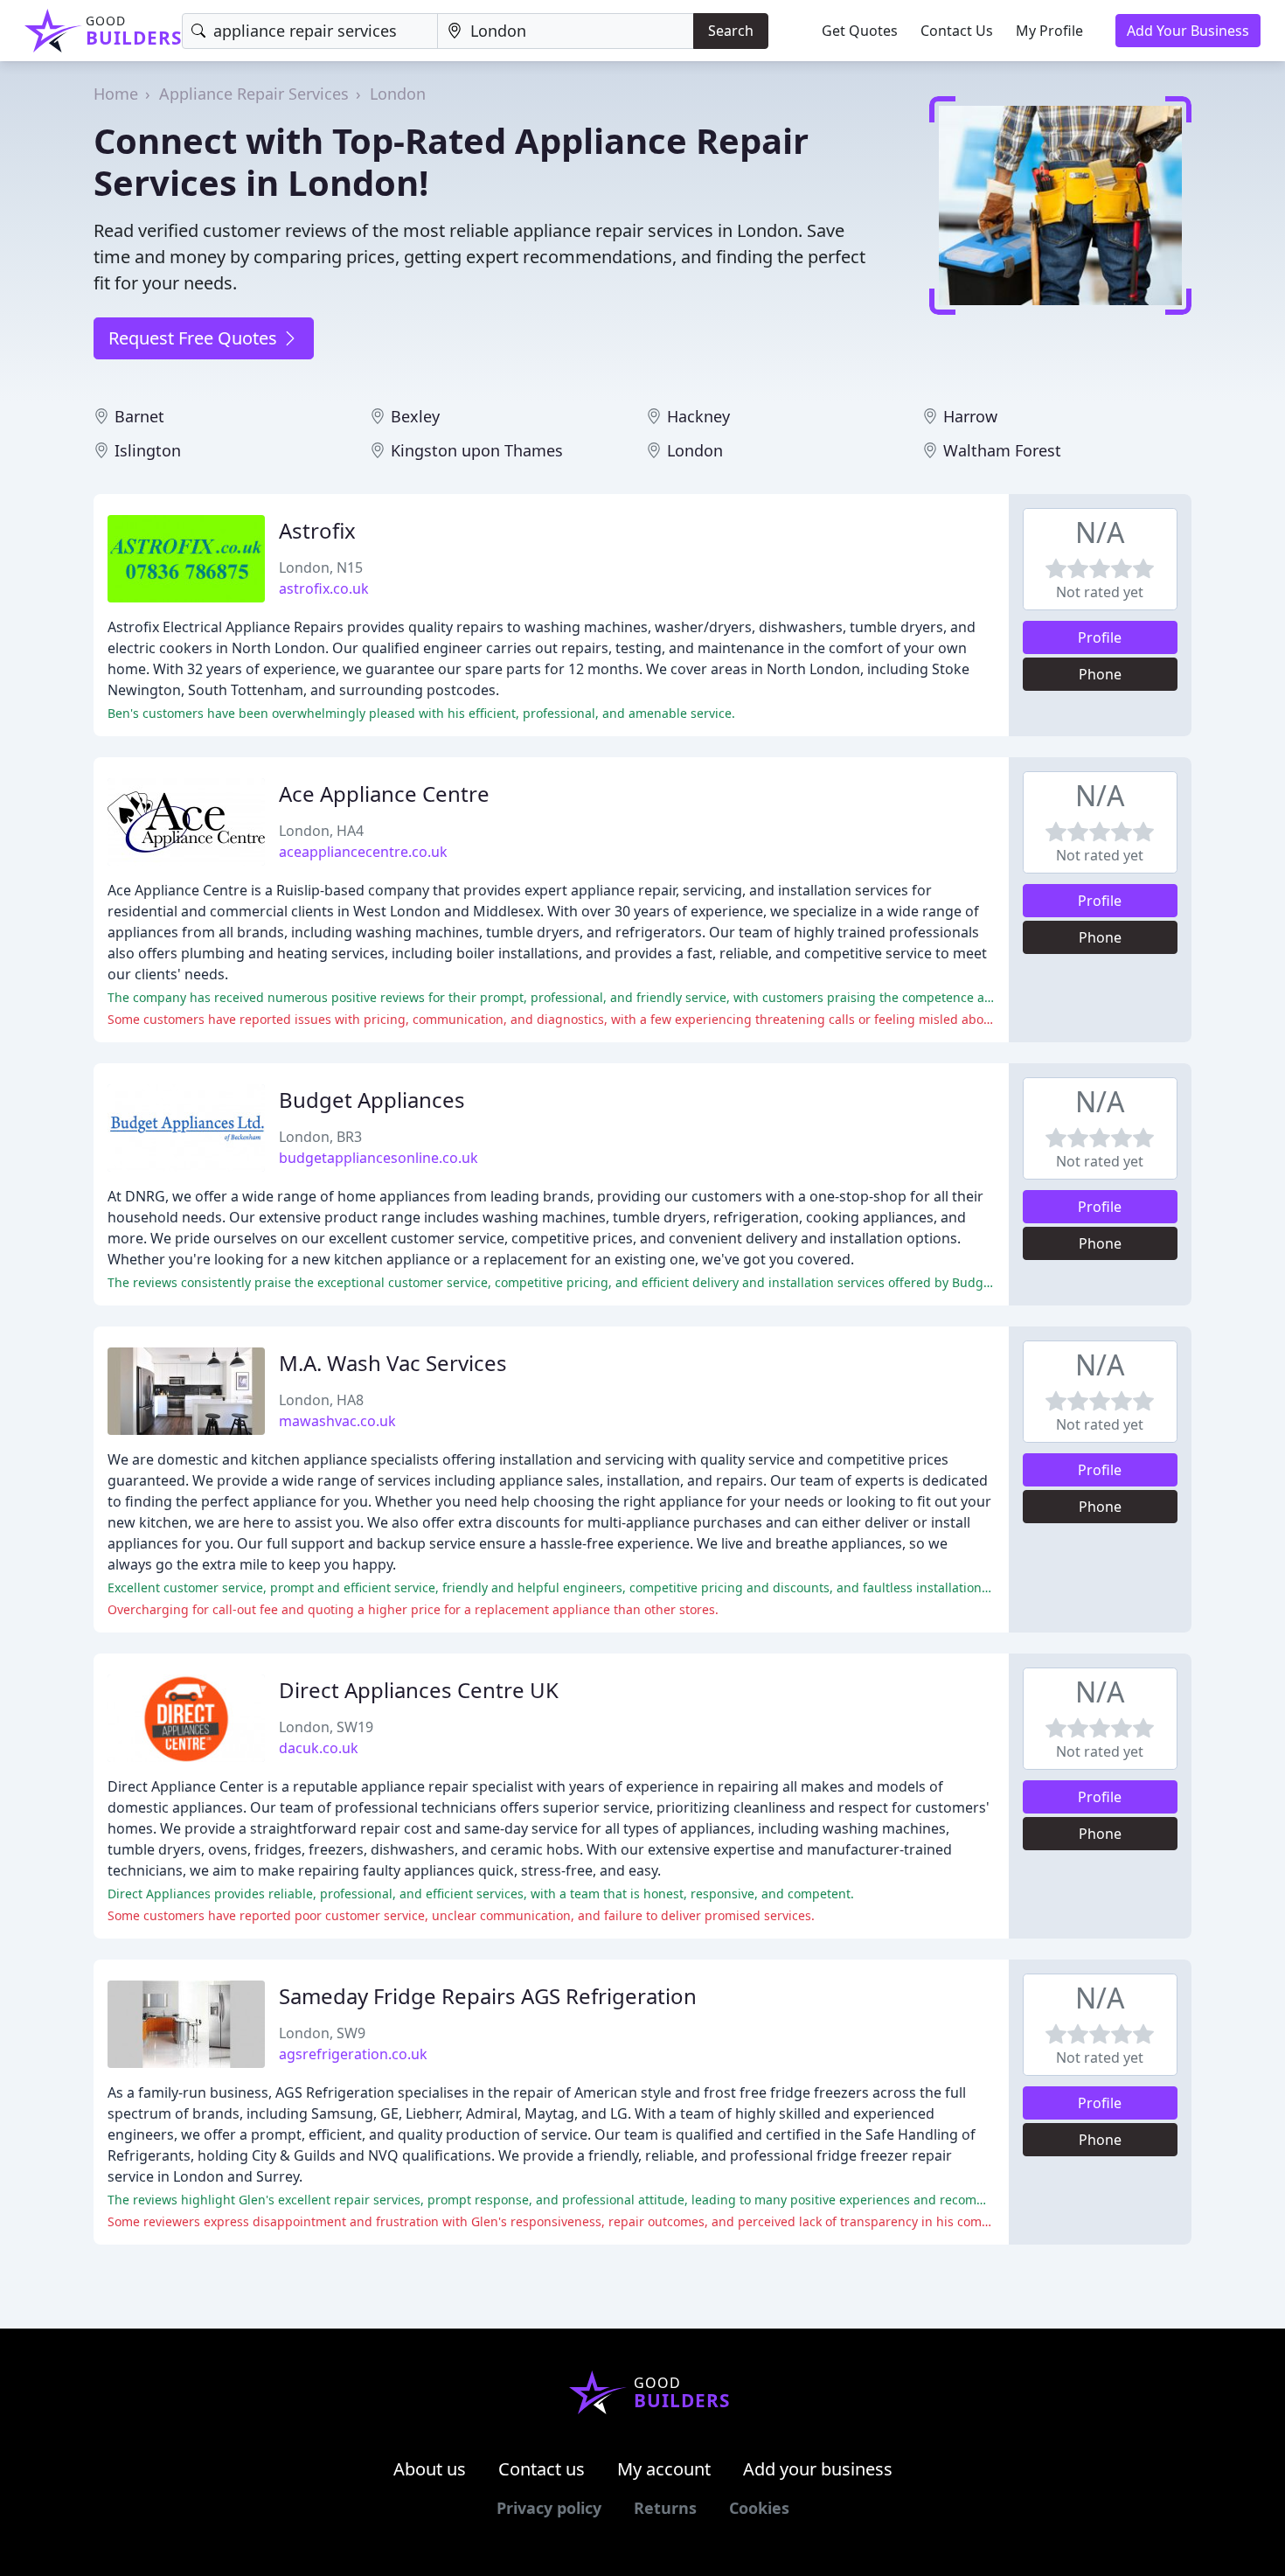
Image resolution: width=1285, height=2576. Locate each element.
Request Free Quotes (195, 338)
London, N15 (321, 567)
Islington (148, 450)
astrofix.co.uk (324, 588)
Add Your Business (1188, 31)
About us (430, 2469)
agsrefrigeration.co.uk (353, 2054)
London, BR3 (320, 1137)
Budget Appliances (372, 1100)
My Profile (1049, 31)
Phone (1100, 674)
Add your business (818, 2469)
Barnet (139, 416)
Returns (665, 2508)
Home (116, 94)
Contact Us (957, 31)
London (398, 94)
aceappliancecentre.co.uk (363, 852)
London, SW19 (326, 1727)
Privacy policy (549, 2508)
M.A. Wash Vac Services (393, 1363)
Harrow (970, 416)
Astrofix (317, 530)
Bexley (415, 416)
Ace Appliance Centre (384, 794)
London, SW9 (322, 2033)
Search (731, 31)
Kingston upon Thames (477, 450)
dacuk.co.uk (319, 1748)
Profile (1100, 637)
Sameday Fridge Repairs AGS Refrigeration (488, 1996)
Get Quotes (860, 31)
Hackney (698, 416)
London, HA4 (321, 831)
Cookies (759, 2508)
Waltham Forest (1002, 450)
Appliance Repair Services (254, 94)
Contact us (542, 2469)
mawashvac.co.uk (337, 1421)
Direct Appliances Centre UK (419, 1690)
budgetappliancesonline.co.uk (379, 1158)
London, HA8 (321, 1400)
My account (664, 2469)
